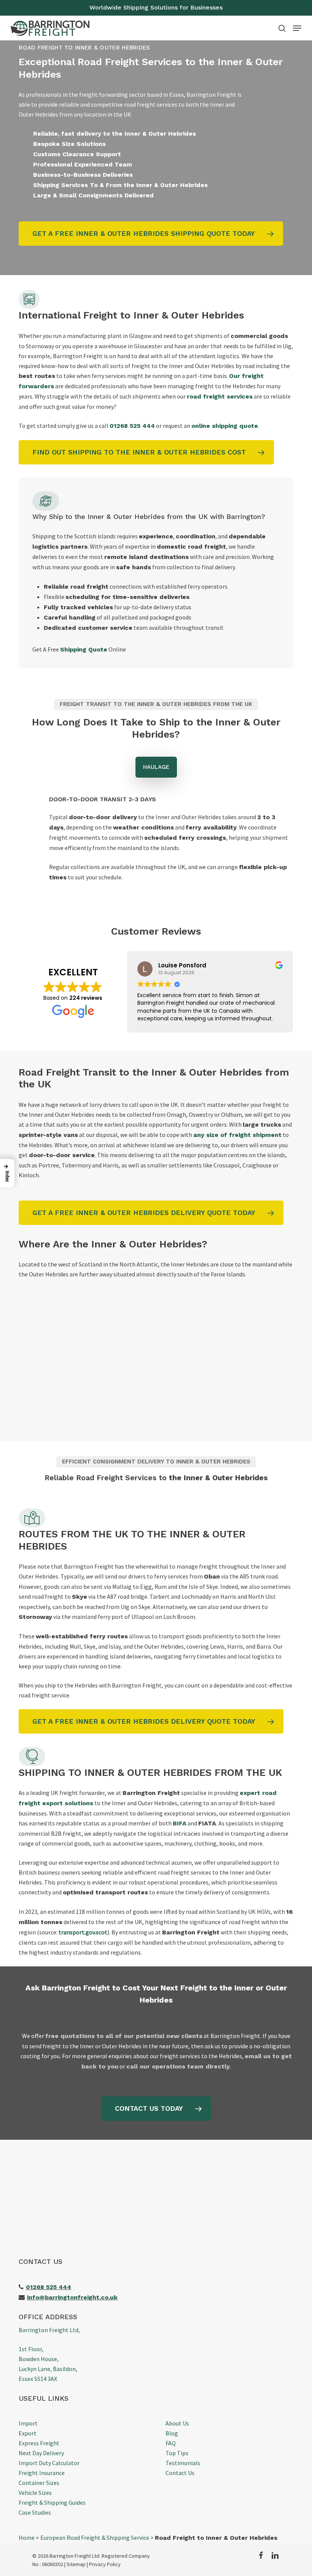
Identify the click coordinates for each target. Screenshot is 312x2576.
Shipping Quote (84, 649)
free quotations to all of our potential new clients (124, 2036)
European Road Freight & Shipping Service (95, 2538)
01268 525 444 (132, 426)
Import (28, 2423)
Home (27, 2538)
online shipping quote (225, 426)
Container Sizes (39, 2483)
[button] (297, 28)
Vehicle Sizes (35, 2493)
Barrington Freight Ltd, (49, 2330)
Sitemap (76, 2564)
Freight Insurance (42, 2473)
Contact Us (180, 2473)
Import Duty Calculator (49, 2463)
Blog (172, 2433)
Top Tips (177, 2453)
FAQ (171, 2443)
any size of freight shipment (237, 1135)
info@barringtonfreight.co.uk (72, 2297)
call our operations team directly (178, 2066)
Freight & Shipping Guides (52, 2502)
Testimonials (183, 2463)
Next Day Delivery (41, 2453)
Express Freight (39, 2443)
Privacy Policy (105, 2564)
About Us (177, 2423)
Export (28, 2433)
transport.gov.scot (83, 1932)
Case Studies (35, 2512)
